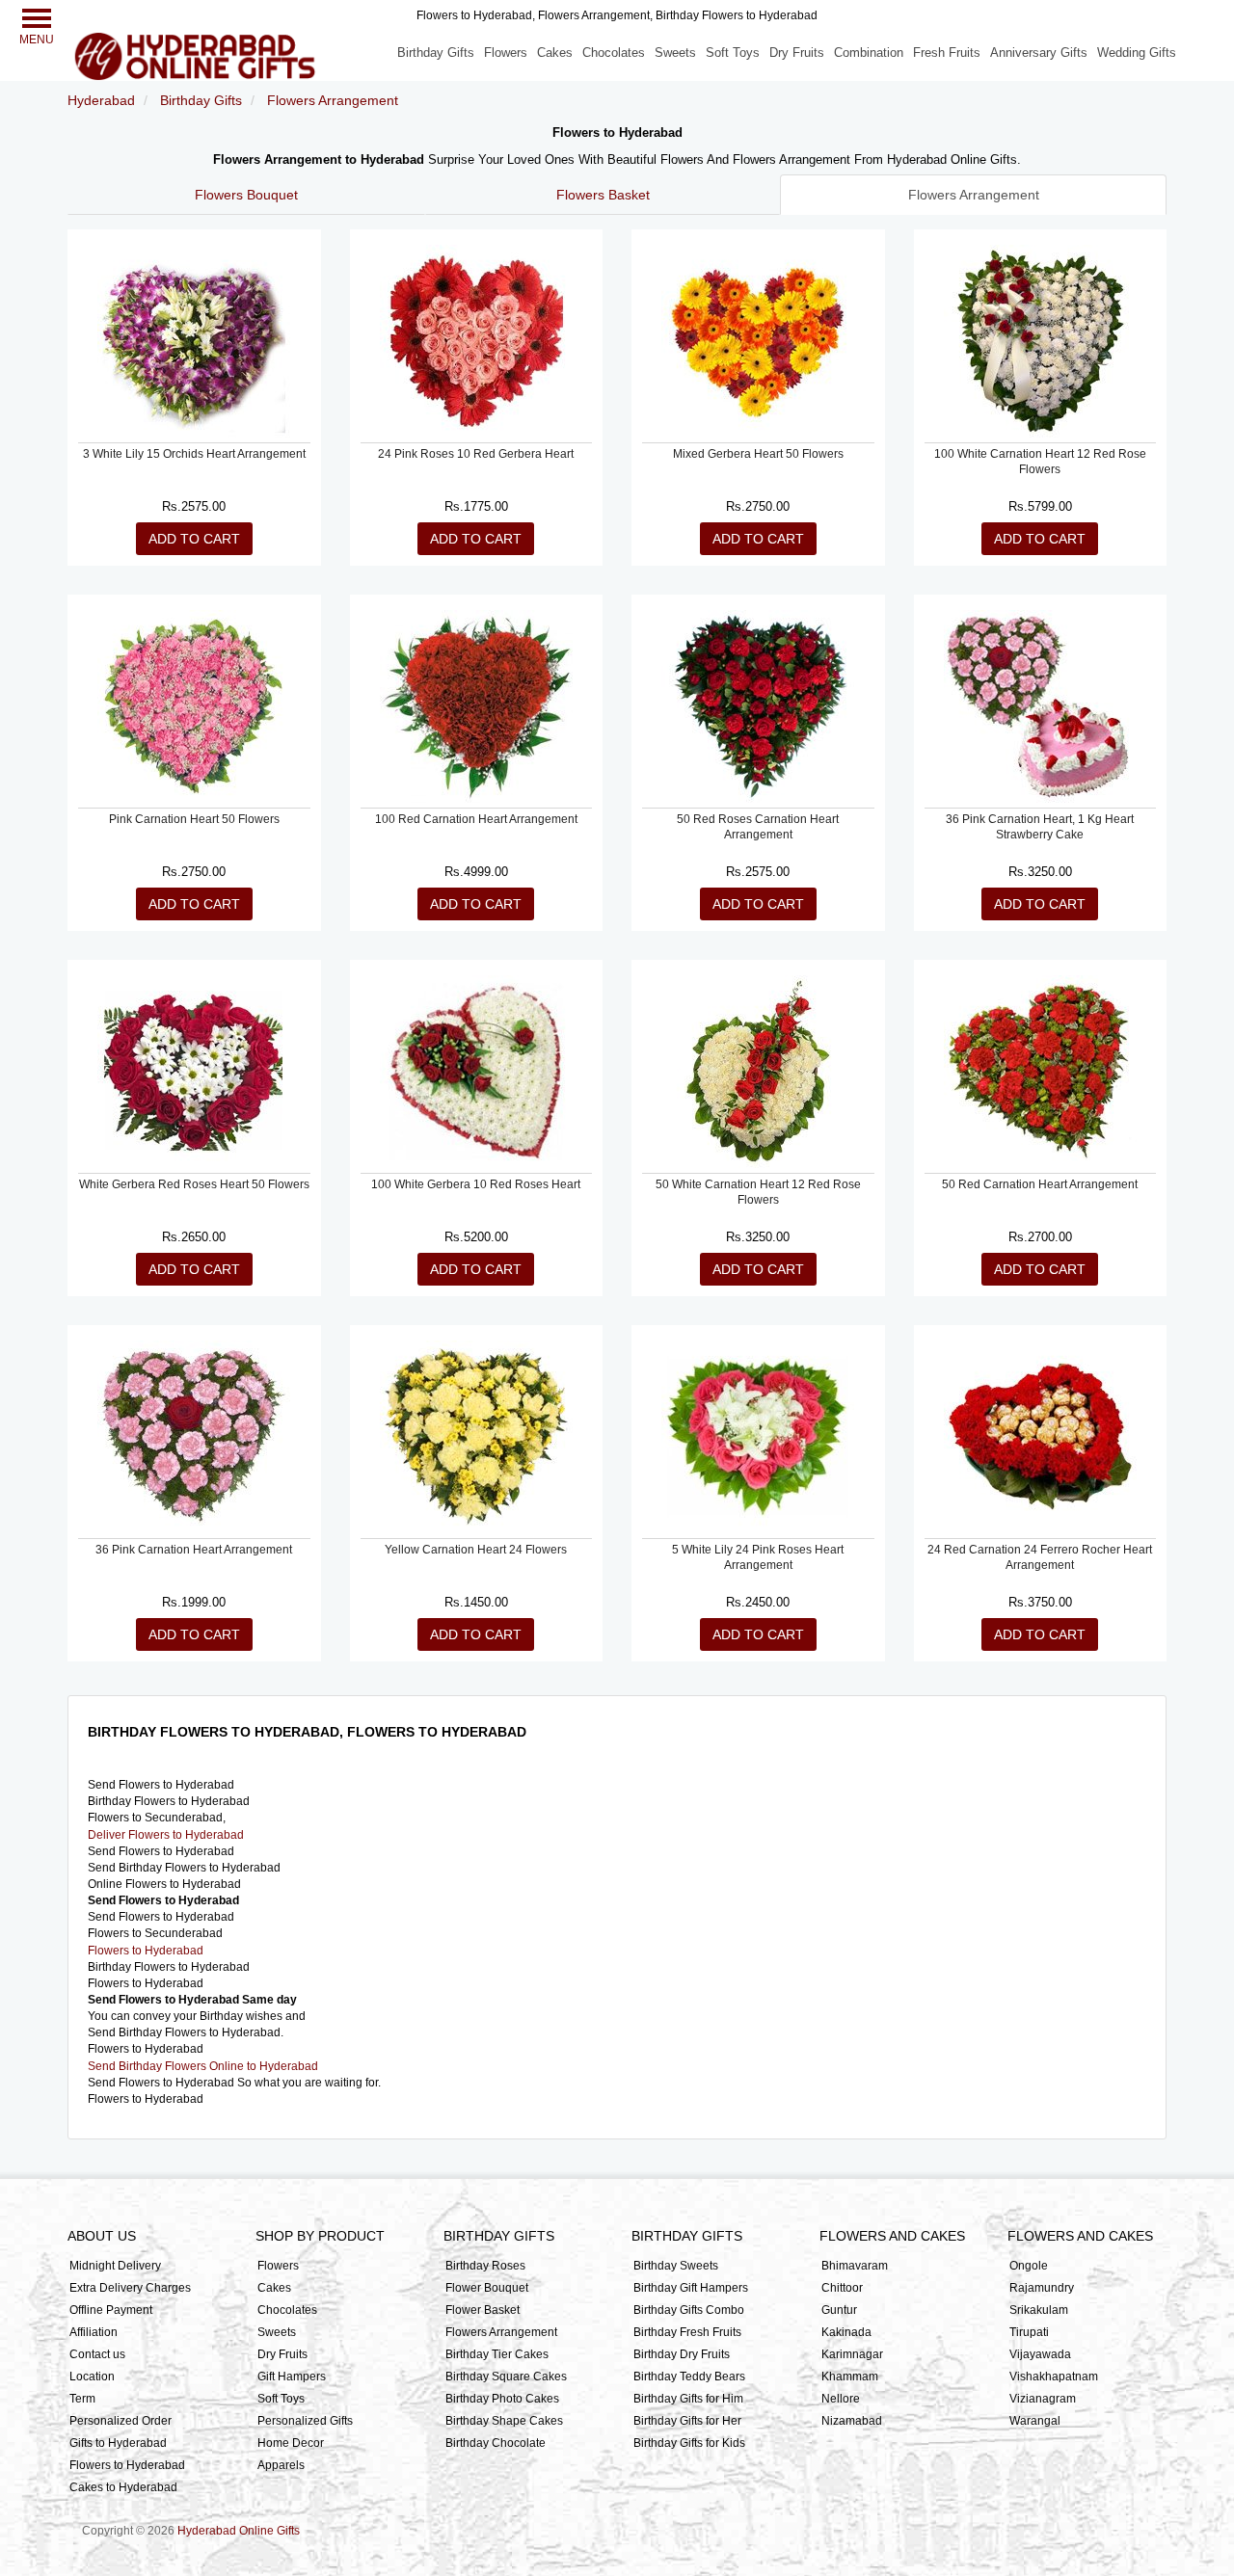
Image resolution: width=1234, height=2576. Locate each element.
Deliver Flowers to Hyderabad (166, 1835)
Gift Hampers (292, 2377)
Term (82, 2399)
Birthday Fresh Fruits (687, 2332)
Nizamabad (852, 2421)
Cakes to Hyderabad (123, 2487)
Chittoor (842, 2288)
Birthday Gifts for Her (687, 2421)
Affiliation (94, 2332)
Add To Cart (194, 539)
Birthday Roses (485, 2266)
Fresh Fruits (947, 53)
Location (92, 2377)
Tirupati (1029, 2332)
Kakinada (846, 2332)
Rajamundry (1042, 2288)
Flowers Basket (603, 195)
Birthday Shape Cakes (504, 2421)
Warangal (1035, 2421)
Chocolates (614, 53)
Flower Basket (483, 2310)
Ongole (1029, 2266)
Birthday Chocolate (496, 2443)
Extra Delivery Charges (130, 2288)
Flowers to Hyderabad (146, 1951)
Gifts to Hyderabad (118, 2443)
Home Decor (291, 2443)
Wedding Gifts (1137, 53)
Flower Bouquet (487, 2288)
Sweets (675, 53)
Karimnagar (852, 2354)
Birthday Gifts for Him (688, 2399)
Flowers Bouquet (246, 195)
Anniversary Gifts (1039, 53)
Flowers (506, 53)
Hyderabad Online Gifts (239, 2531)
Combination (869, 53)
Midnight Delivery (115, 2266)
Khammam (850, 2377)
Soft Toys (733, 53)
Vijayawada (1040, 2354)
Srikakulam (1039, 2310)
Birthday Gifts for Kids (689, 2443)
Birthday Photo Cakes (502, 2399)
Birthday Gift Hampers (691, 2288)
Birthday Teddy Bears (689, 2377)
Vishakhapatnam (1054, 2377)
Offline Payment (111, 2310)
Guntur (839, 2310)
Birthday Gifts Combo (689, 2310)
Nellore (841, 2399)
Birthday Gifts (436, 53)
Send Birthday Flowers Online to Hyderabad (203, 2066)
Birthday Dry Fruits (682, 2354)
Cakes (555, 53)
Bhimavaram (855, 2266)
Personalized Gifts (305, 2421)
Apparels (281, 2465)
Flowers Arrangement (974, 195)
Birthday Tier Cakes (497, 2354)
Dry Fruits (797, 53)
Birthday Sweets (676, 2266)
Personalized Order (121, 2421)
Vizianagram (1043, 2399)
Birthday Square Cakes (506, 2377)
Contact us (97, 2354)
